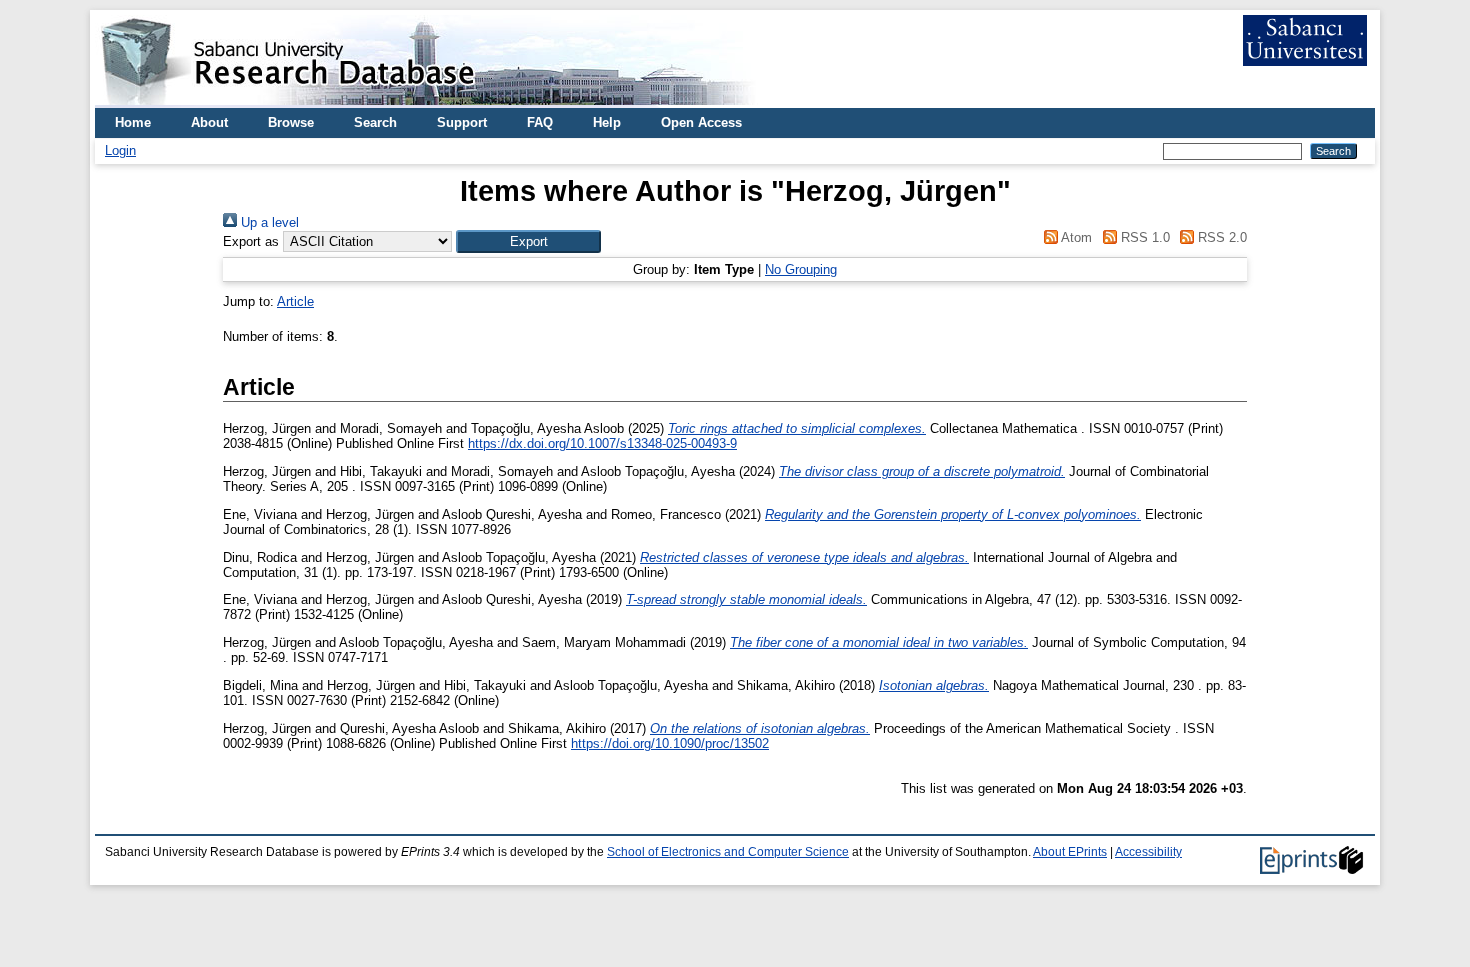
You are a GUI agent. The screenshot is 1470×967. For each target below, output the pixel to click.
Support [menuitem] (462, 122)
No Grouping (801, 269)
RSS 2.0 (1220, 237)
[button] (528, 241)
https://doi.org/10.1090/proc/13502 (670, 743)
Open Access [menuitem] (701, 122)
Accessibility (1148, 852)
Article (295, 301)
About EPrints (1070, 852)
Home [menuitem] (133, 122)
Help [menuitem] (607, 122)
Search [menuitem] (375, 122)
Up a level (268, 222)
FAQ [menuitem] (540, 122)
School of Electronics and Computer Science (728, 852)
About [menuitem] (209, 122)
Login (120, 150)
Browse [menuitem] (291, 122)
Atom (1075, 237)
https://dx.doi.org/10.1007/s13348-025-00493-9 (602, 443)
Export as (251, 241)
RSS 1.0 (1143, 237)
